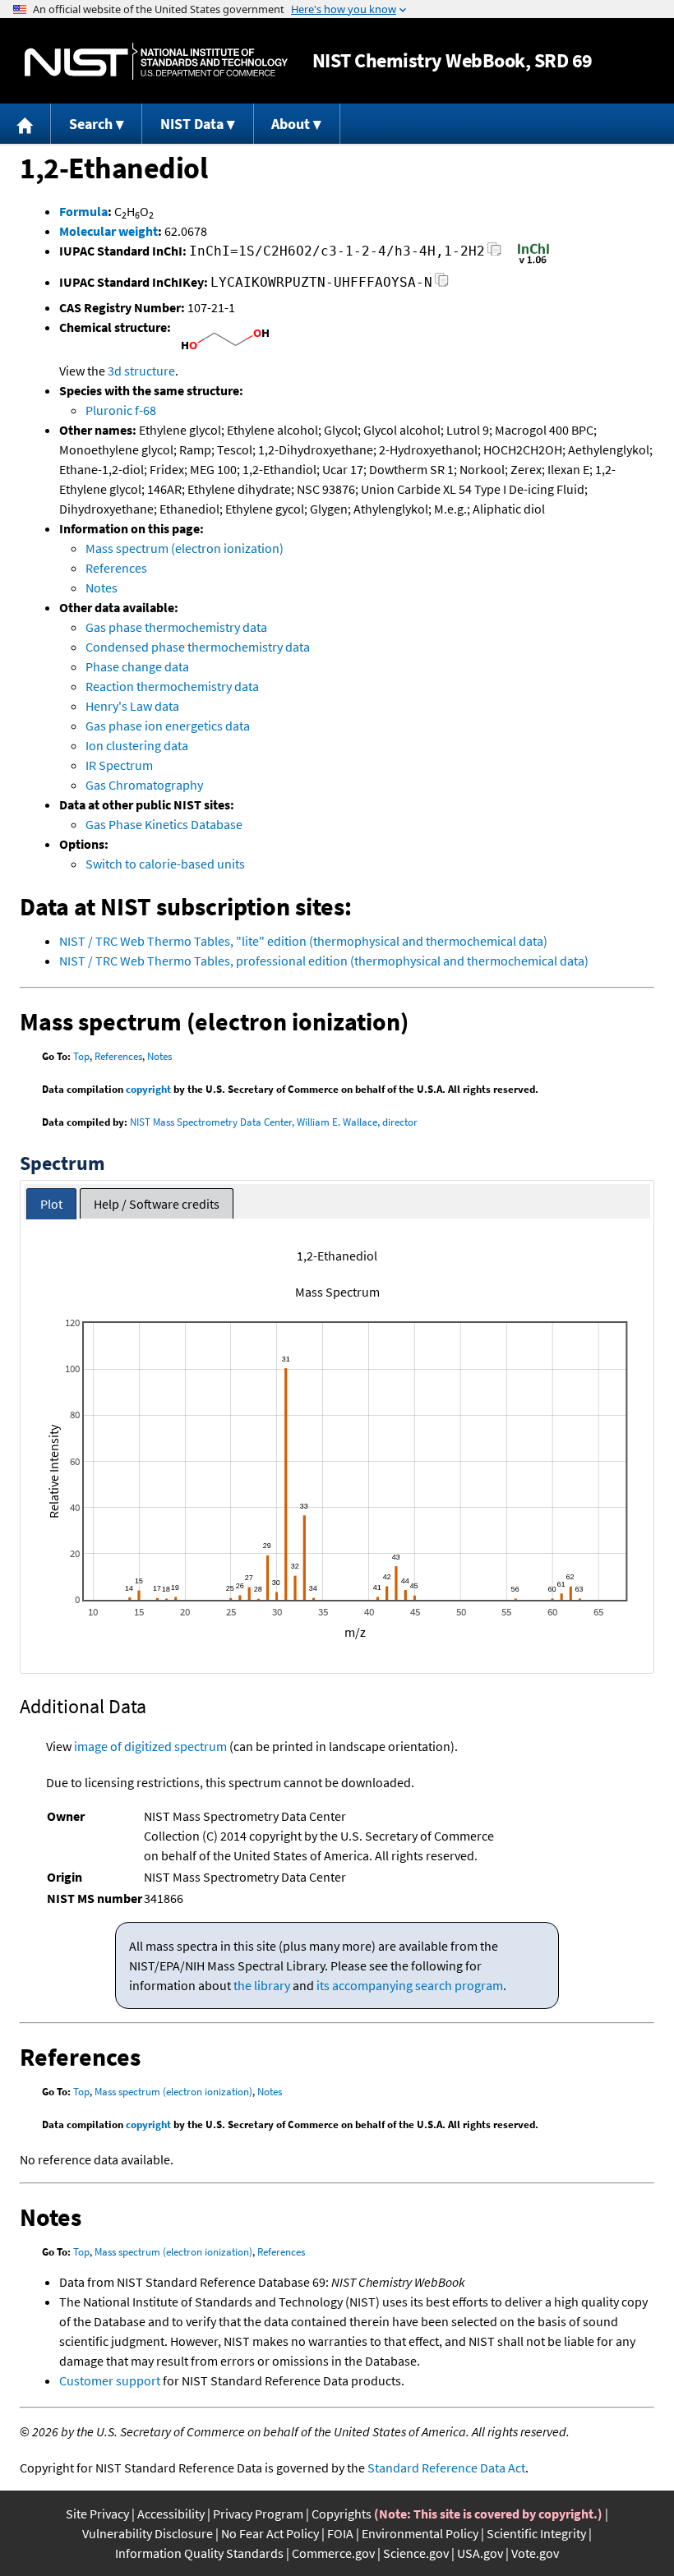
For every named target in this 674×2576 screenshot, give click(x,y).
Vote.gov (535, 2553)
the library (262, 1985)
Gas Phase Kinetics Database (164, 824)
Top (81, 1056)
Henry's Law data (132, 706)
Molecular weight (108, 231)
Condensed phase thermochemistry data (198, 647)
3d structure (141, 371)
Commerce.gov (333, 2553)
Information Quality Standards (199, 2553)
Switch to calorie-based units (165, 864)
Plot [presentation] (51, 1204)
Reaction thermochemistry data (172, 686)
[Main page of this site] (25, 124)
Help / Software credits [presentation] (157, 1204)
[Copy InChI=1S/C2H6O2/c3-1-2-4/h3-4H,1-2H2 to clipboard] (494, 253)
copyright (148, 1089)
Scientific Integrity (536, 2533)
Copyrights (342, 2514)
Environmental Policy (420, 2533)
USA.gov (480, 2553)
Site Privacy (97, 2514)
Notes (102, 588)
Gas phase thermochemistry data (176, 627)
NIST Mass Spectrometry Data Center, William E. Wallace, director (274, 1122)
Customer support (110, 2380)
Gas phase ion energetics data (168, 726)
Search (91, 124)
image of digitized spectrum (150, 1746)
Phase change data (137, 666)
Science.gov (416, 2553)
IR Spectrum (119, 765)
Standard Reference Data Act (446, 2468)
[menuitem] (25, 124)
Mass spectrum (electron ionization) (185, 548)
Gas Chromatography (144, 785)
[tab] (51, 1204)
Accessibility (171, 2514)
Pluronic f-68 (121, 410)
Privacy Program (258, 2514)
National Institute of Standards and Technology (156, 61)
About (291, 124)
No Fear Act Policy (270, 2533)
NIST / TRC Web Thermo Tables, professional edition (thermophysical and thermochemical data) (324, 961)
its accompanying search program (410, 1985)
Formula (83, 211)
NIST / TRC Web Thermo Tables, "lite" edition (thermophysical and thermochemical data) (303, 941)
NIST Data (192, 124)
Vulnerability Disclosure (148, 2533)
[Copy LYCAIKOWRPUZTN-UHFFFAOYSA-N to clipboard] (442, 285)
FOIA (340, 2533)
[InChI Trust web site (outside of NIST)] (533, 262)
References (116, 568)
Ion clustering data (137, 745)
